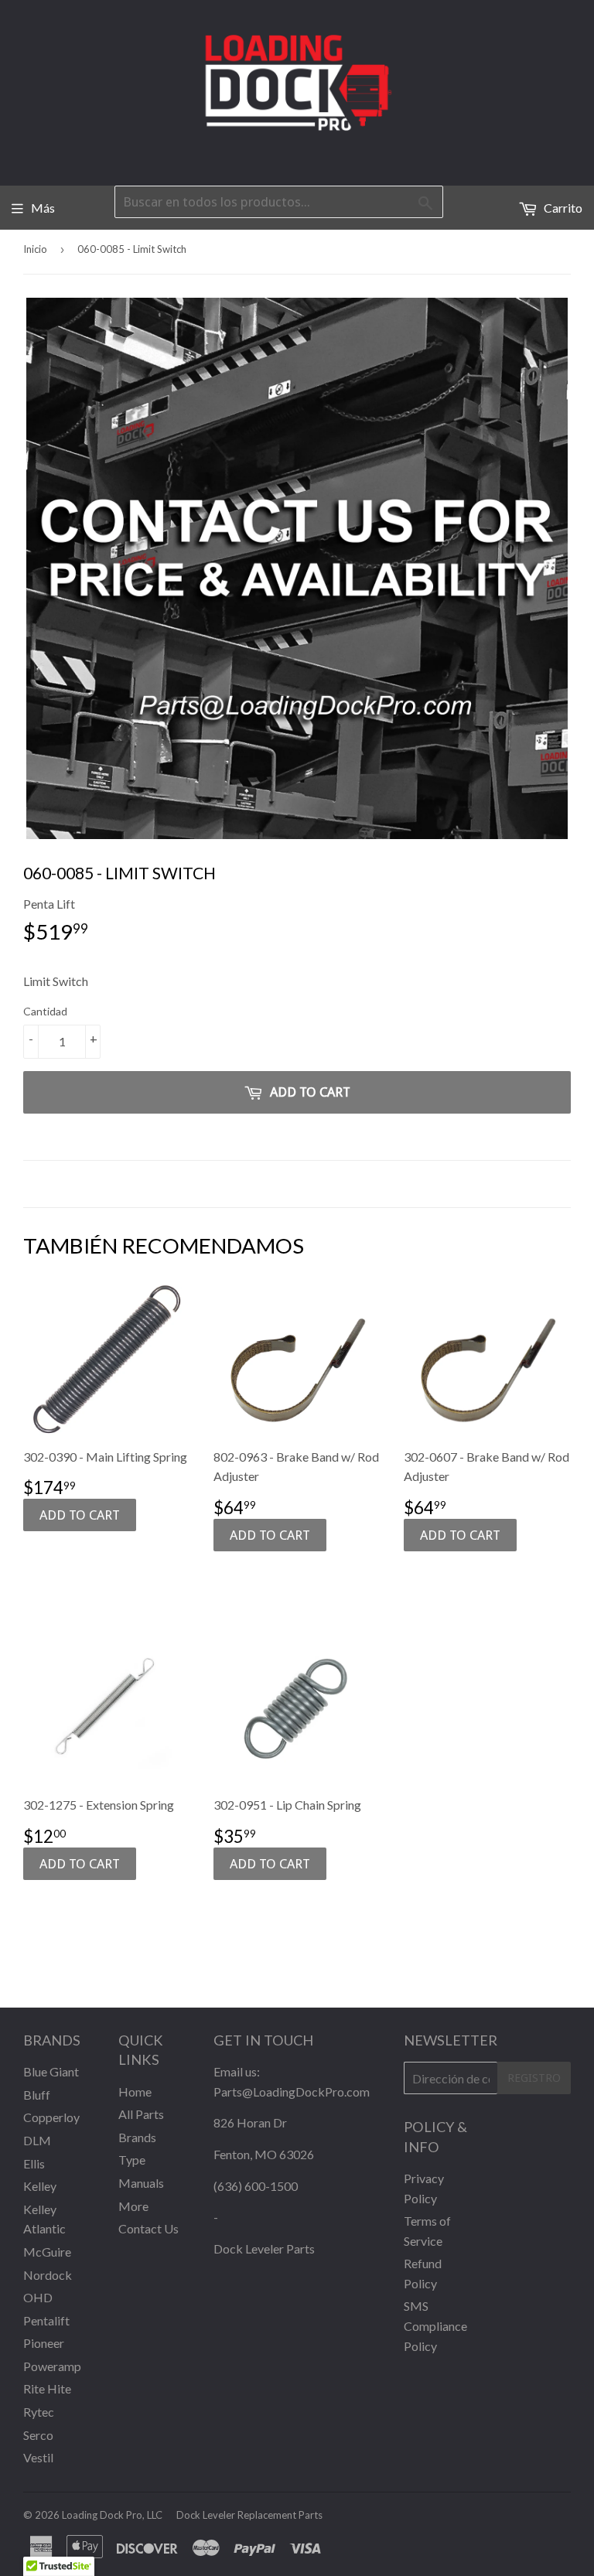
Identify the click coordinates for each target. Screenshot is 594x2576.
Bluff (37, 2095)
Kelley (40, 2186)
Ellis (34, 2163)
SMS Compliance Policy (435, 2325)
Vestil (38, 2457)
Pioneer (44, 2343)
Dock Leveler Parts (264, 2248)
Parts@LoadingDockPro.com (292, 2092)
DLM (37, 2140)
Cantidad (45, 1011)
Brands (137, 2137)
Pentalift (46, 2320)
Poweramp (52, 2366)
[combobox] (279, 202)
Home (135, 2092)
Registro (534, 2078)
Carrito (562, 208)
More (133, 2206)
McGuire (47, 2252)
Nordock (48, 2275)
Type (132, 2160)
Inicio (35, 249)
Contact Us (148, 2228)
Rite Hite (47, 2388)
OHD (38, 2297)
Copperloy (51, 2117)
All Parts (141, 2114)
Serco (38, 2435)
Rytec (39, 2412)
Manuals (141, 2183)
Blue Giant (51, 2071)
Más (43, 208)
